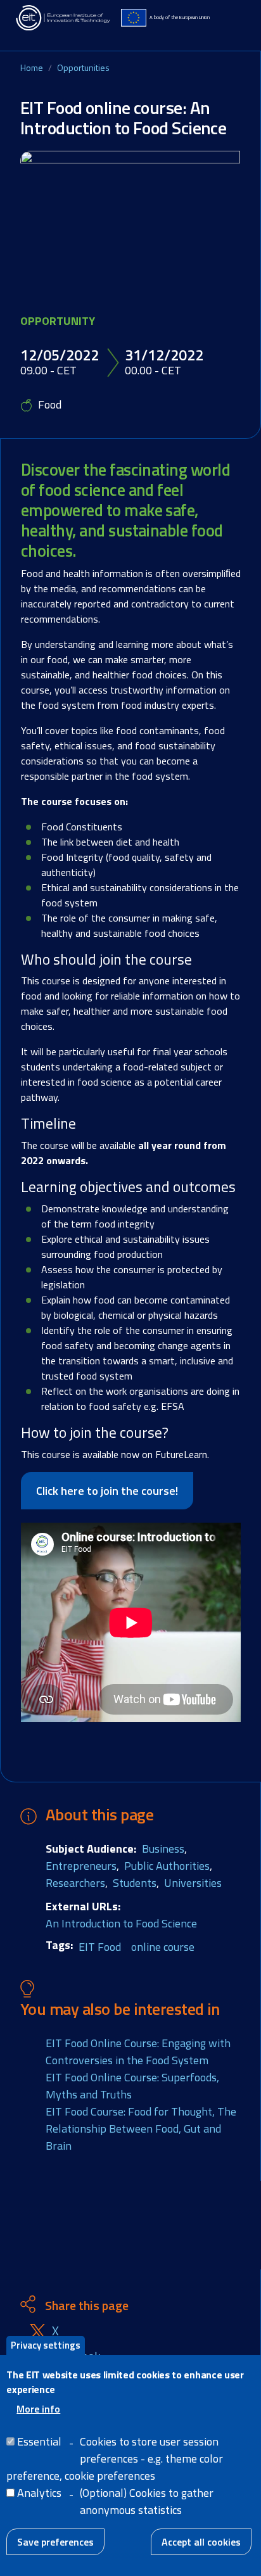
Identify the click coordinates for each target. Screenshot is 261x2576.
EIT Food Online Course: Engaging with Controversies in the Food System (138, 2052)
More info (38, 2409)
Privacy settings (46, 2345)
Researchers (75, 1883)
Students (135, 1883)
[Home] (63, 18)
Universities (193, 1883)
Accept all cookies (201, 2542)
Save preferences (55, 2542)
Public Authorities (167, 1866)
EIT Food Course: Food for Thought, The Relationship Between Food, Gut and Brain (141, 2129)
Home (32, 67)
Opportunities (83, 67)
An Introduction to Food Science (121, 1923)
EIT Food (100, 1947)
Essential (39, 2441)
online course (163, 1947)
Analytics (39, 2493)
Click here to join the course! (107, 1491)
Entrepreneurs (81, 1866)
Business (163, 1849)
